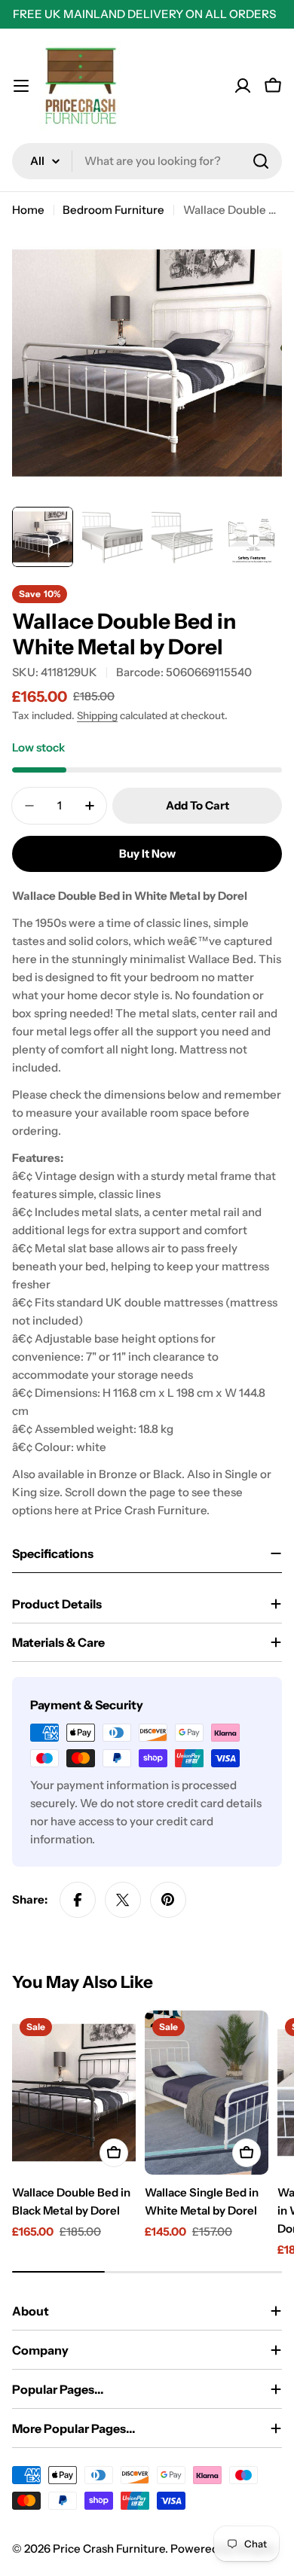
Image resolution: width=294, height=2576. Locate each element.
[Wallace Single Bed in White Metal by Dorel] (207, 2093)
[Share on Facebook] (78, 1900)
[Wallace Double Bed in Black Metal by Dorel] (74, 2093)
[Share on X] (123, 1900)
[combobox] (147, 161)
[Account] (243, 86)
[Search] (261, 161)
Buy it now (147, 854)
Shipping (97, 715)
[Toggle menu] (21, 86)
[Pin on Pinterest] (168, 1900)
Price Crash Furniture (109, 2549)
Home (28, 210)
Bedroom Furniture (113, 210)
